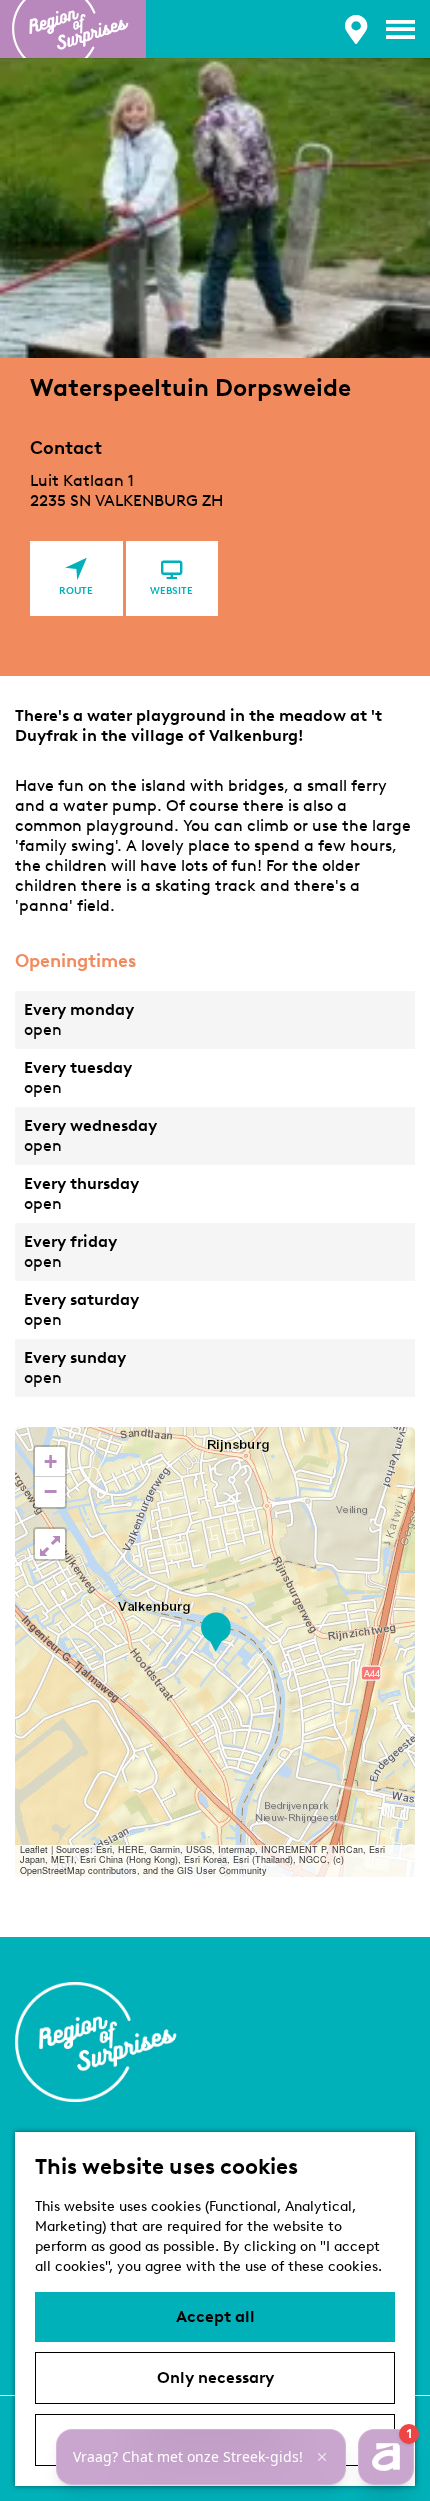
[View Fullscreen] (50, 1544)
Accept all (215, 2316)
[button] (215, 1632)
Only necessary (215, 2377)
